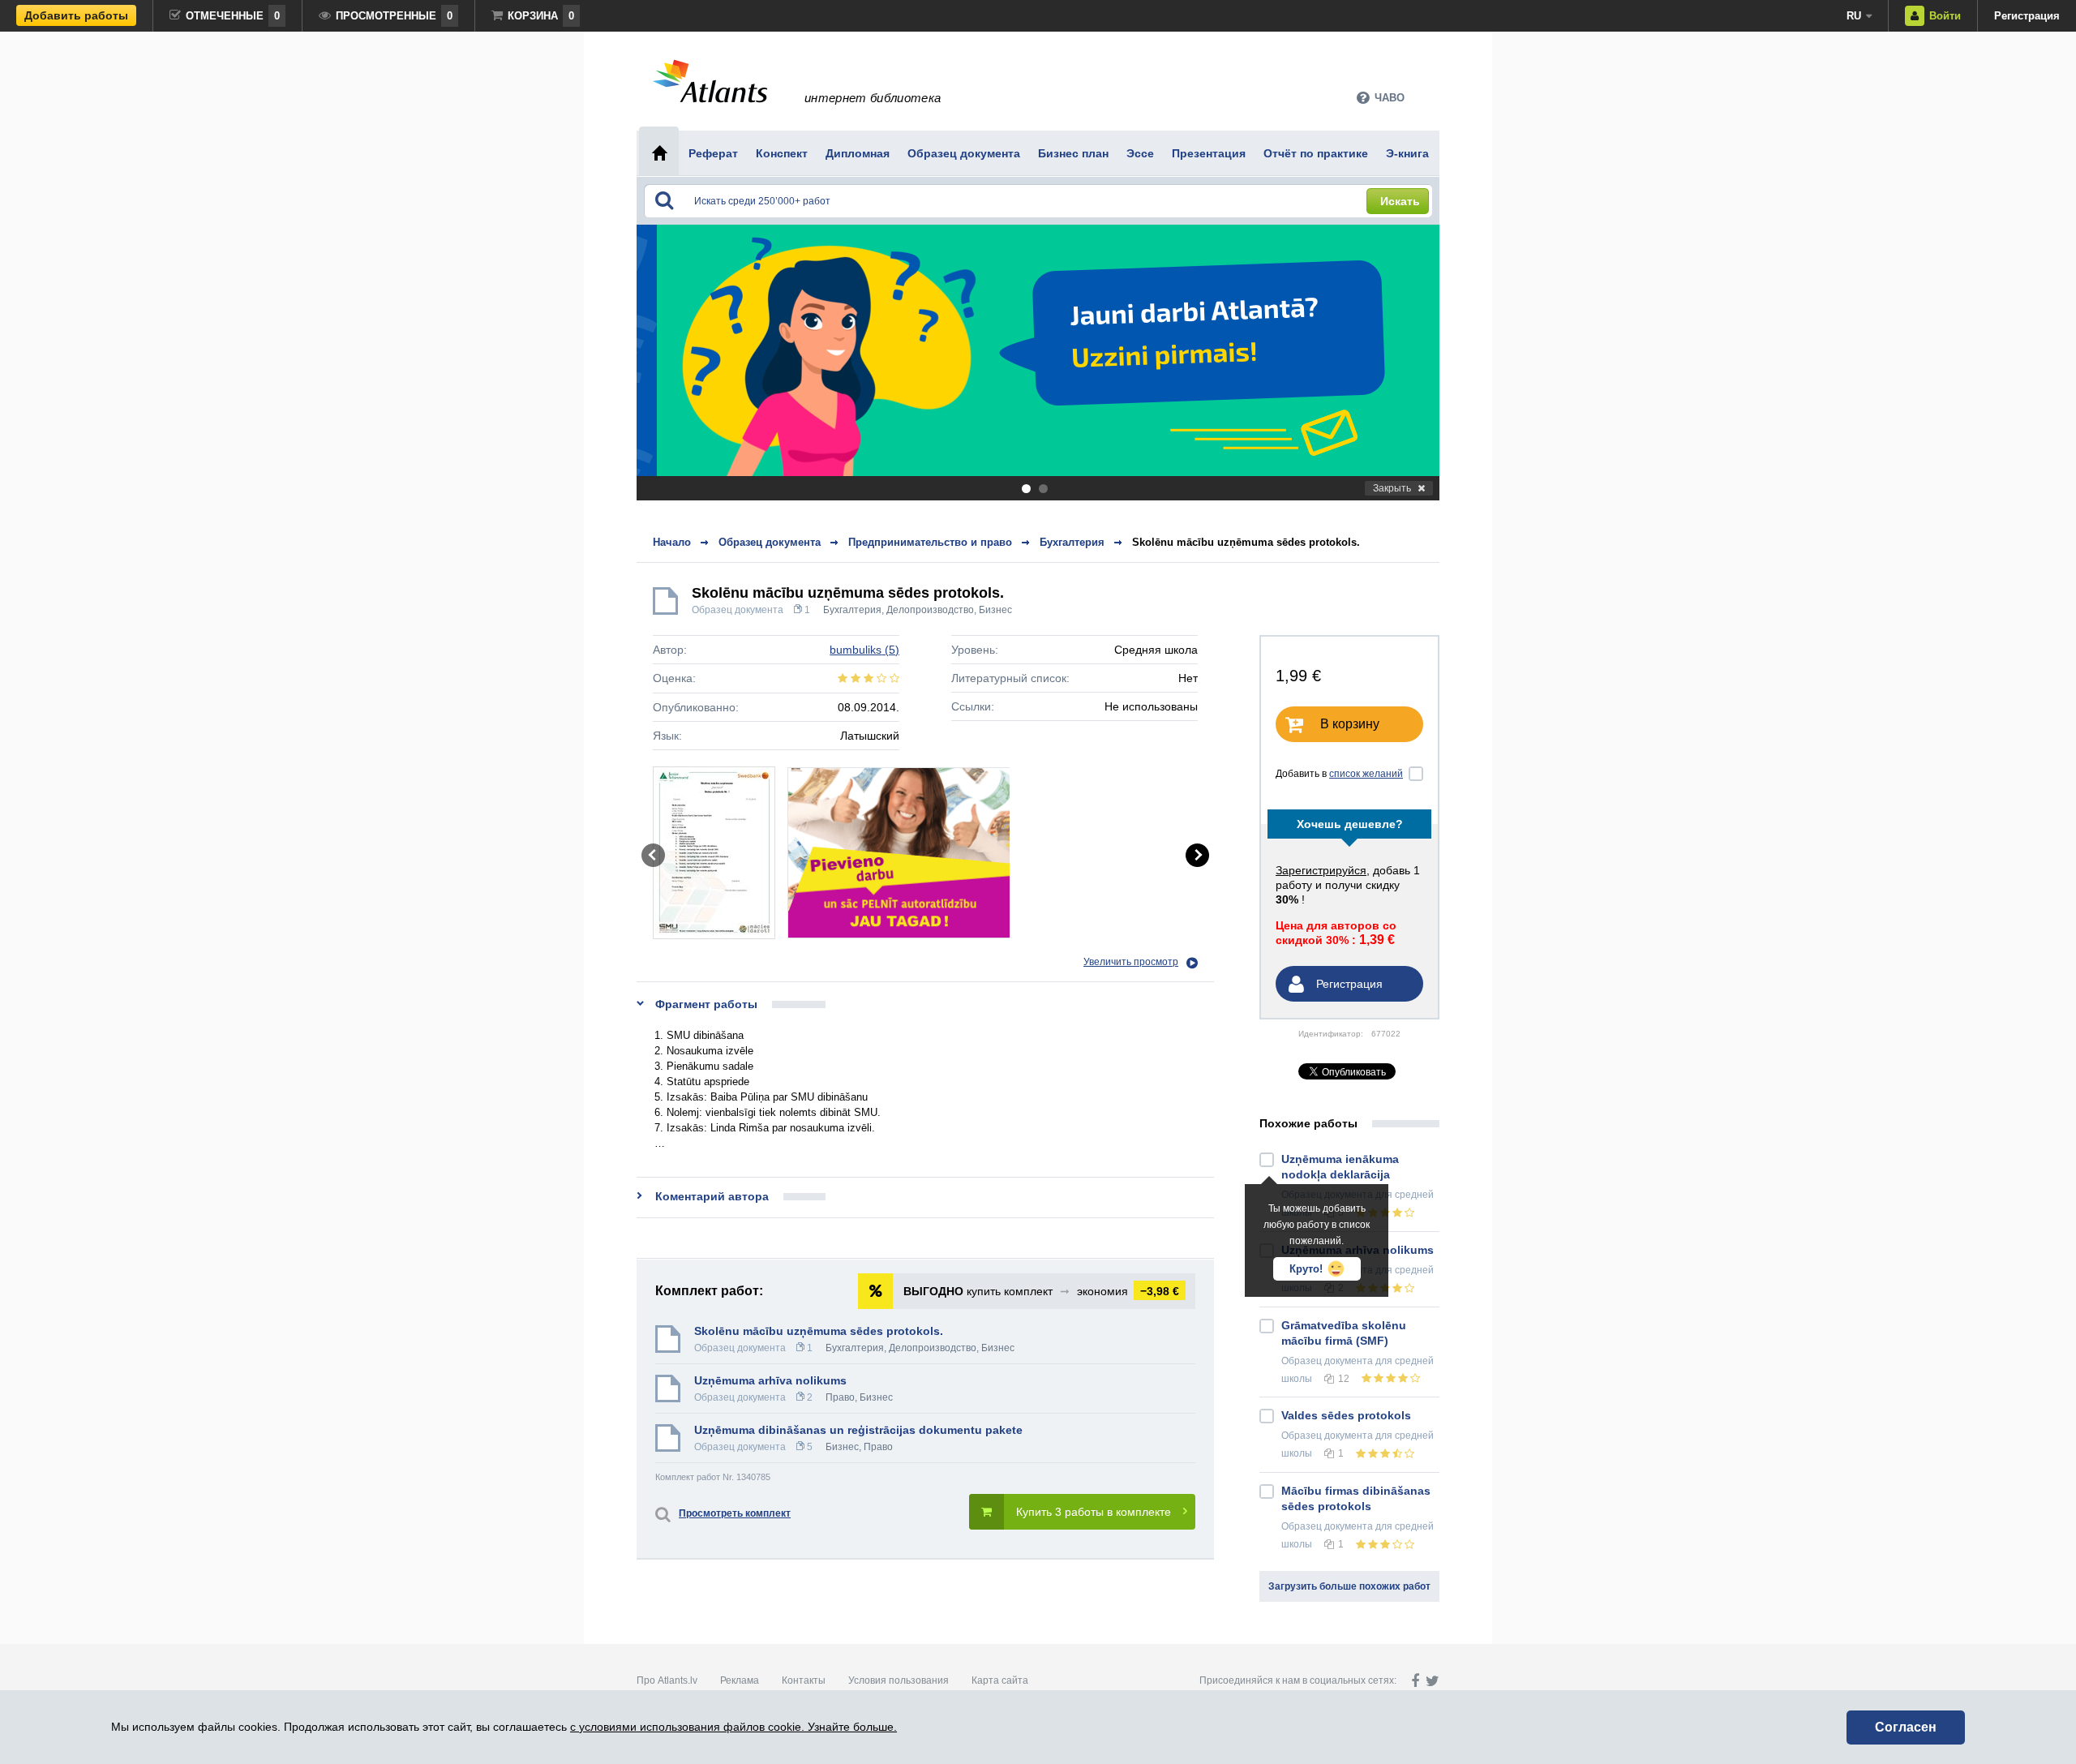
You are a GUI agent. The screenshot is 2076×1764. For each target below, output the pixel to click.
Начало (672, 542)
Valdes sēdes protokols (1346, 1415)
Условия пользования (899, 1680)
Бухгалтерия (852, 610)
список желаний (1366, 774)
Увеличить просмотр (1131, 962)
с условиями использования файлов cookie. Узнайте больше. (733, 1727)
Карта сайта (1000, 1680)
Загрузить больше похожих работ (1349, 1586)
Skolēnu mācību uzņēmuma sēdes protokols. (1246, 542)
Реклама (740, 1680)
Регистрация (2027, 16)
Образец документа (738, 610)
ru (1854, 16)
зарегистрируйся (1321, 870)
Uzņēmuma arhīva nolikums (770, 1380)
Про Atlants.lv (667, 1680)
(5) (864, 650)
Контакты (804, 1680)
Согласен (1906, 1727)
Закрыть (1392, 488)
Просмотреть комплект (735, 1513)
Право (840, 1397)
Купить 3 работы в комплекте (1094, 1512)
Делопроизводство (930, 610)
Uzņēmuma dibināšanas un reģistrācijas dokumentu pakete (858, 1430)
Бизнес (995, 610)
